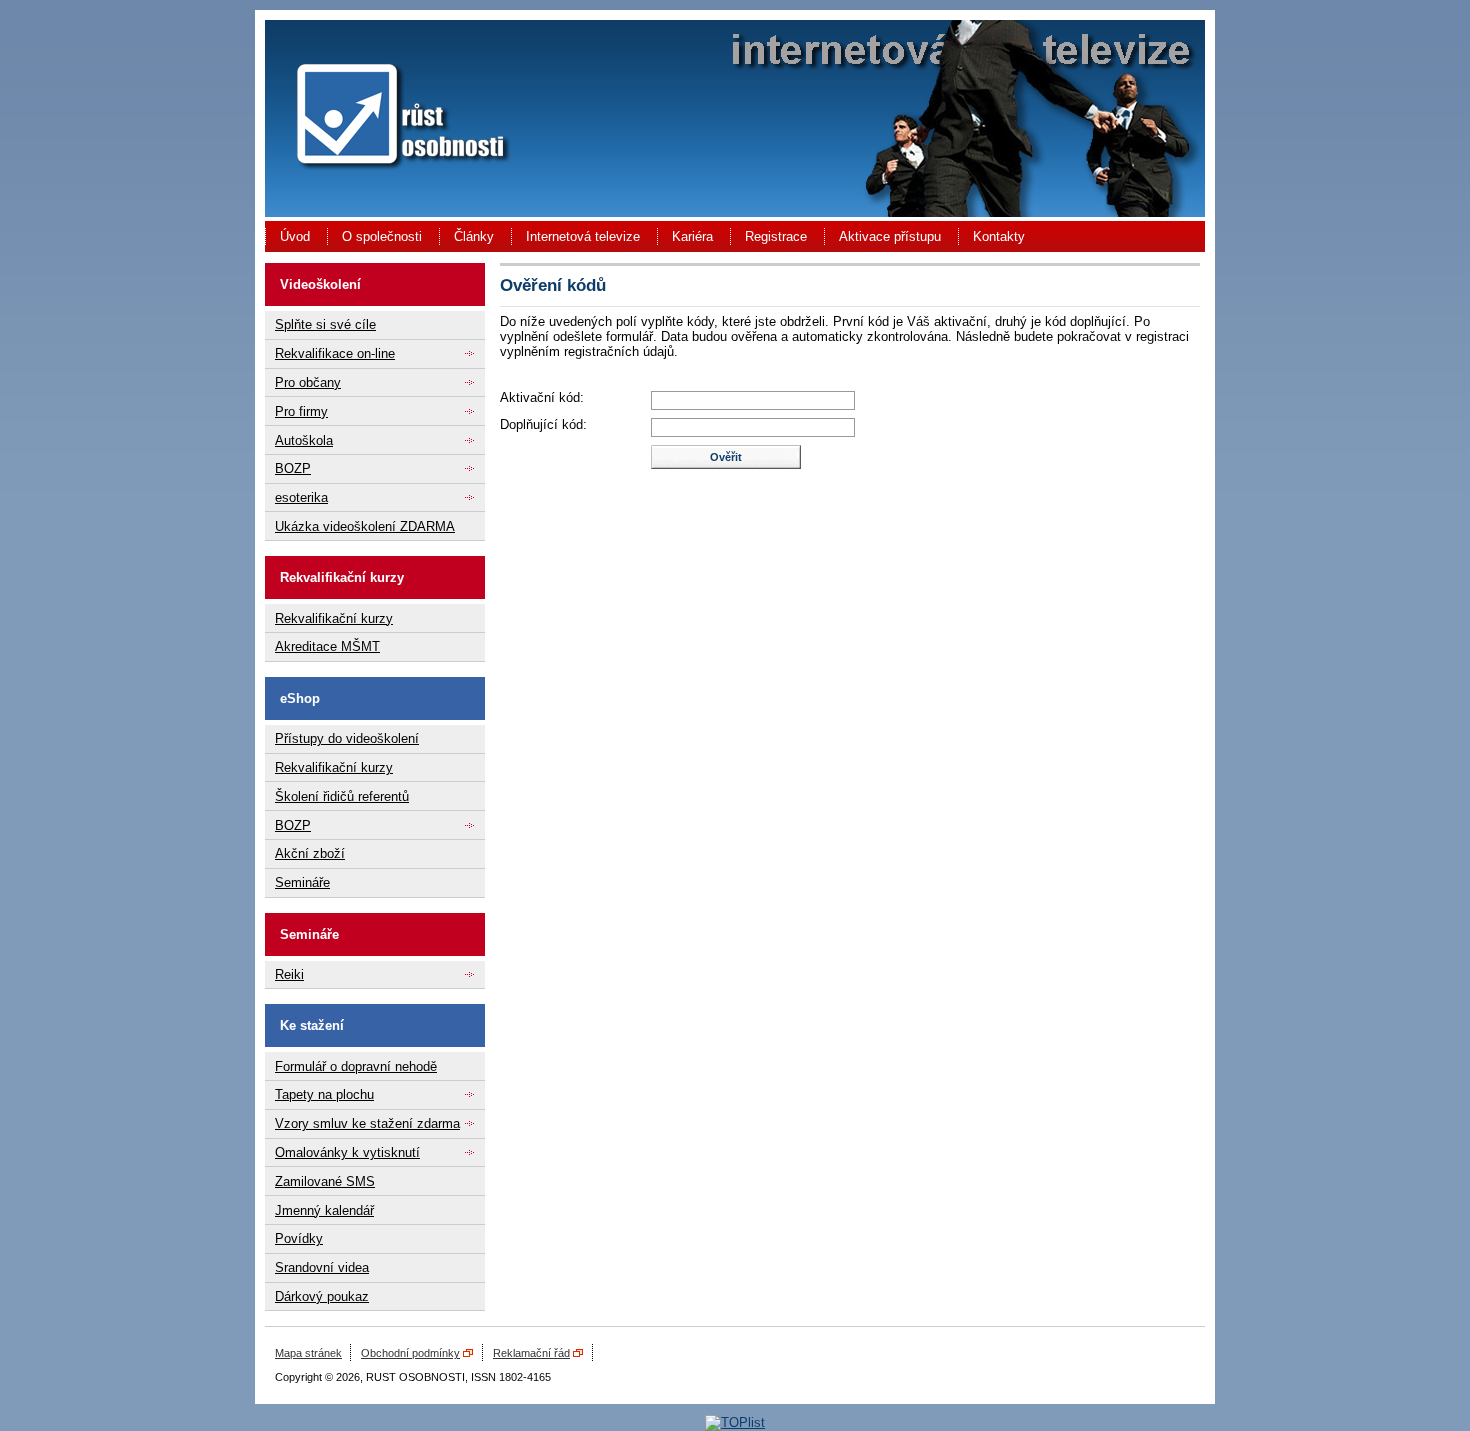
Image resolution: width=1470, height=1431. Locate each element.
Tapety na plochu (324, 1094)
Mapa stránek (308, 1353)
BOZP (293, 468)
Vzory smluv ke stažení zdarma (367, 1123)
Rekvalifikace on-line (335, 353)
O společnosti (382, 236)
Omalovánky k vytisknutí (347, 1152)
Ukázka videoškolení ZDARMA (365, 526)
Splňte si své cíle (325, 324)
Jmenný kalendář (324, 1210)
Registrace (776, 236)
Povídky (299, 1238)
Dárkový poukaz (322, 1296)
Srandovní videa (322, 1267)
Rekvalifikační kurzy (334, 618)
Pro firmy (301, 411)
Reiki (289, 974)
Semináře (302, 882)
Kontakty (999, 236)
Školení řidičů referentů (342, 796)
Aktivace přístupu (890, 236)
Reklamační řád (531, 1353)
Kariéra (692, 236)
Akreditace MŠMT (327, 646)
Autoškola (304, 440)
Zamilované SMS (325, 1181)
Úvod (295, 236)
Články (474, 236)
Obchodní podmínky (410, 1353)
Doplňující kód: (543, 424)
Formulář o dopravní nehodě (356, 1066)
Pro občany (308, 382)
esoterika (301, 497)
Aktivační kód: (542, 397)
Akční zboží (310, 853)
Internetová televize (583, 236)
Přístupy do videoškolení (347, 738)
